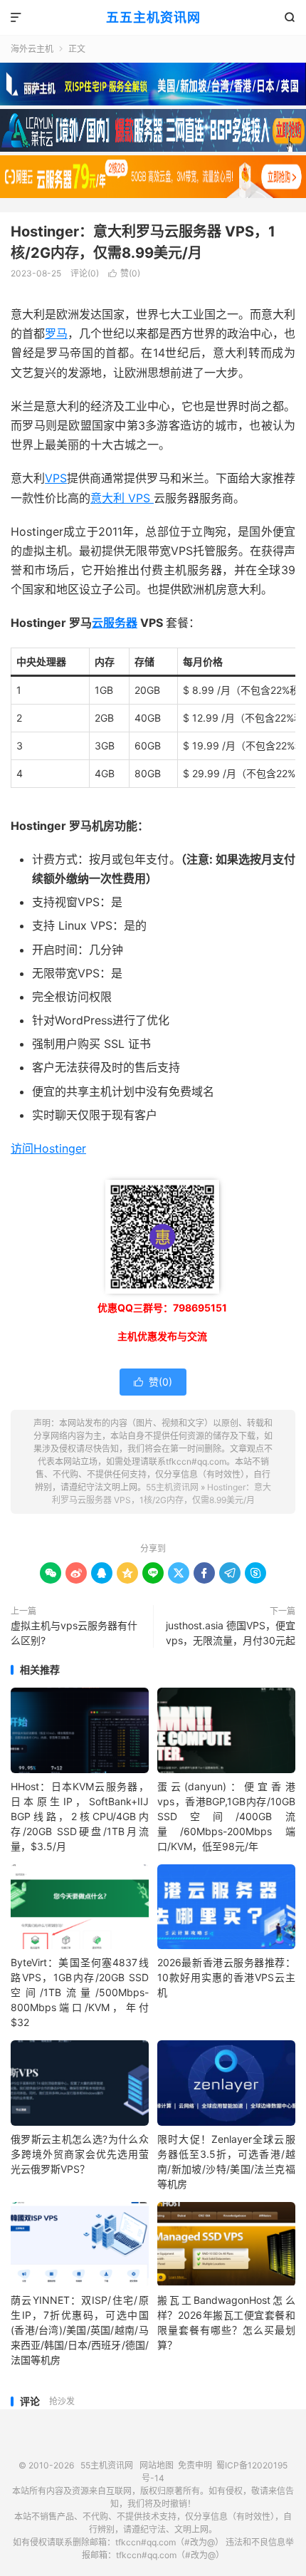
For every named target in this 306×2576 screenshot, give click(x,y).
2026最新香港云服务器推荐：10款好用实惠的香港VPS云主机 (226, 1977)
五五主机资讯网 (153, 17)
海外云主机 (32, 49)
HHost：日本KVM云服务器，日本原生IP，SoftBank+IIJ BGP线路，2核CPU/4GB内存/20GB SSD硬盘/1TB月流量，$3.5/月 (80, 1816)
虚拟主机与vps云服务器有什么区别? (74, 1633)
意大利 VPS (122, 498)
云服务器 (115, 623)
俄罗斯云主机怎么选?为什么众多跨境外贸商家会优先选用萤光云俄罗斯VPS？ (80, 2154)
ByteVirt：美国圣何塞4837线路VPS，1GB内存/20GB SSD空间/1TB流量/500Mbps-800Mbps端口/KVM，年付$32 (80, 1992)
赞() (124, 273)
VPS (56, 478)
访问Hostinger (48, 1148)
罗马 (56, 333)
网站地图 (157, 2465)
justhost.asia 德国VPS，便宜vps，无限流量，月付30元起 (231, 1633)
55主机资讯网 (172, 1487)
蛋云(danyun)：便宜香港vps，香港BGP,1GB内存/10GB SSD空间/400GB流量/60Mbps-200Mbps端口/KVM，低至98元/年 (226, 1816)
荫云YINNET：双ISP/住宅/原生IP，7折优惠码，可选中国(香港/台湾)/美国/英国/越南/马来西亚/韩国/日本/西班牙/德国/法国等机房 (80, 2330)
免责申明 (195, 2465)
